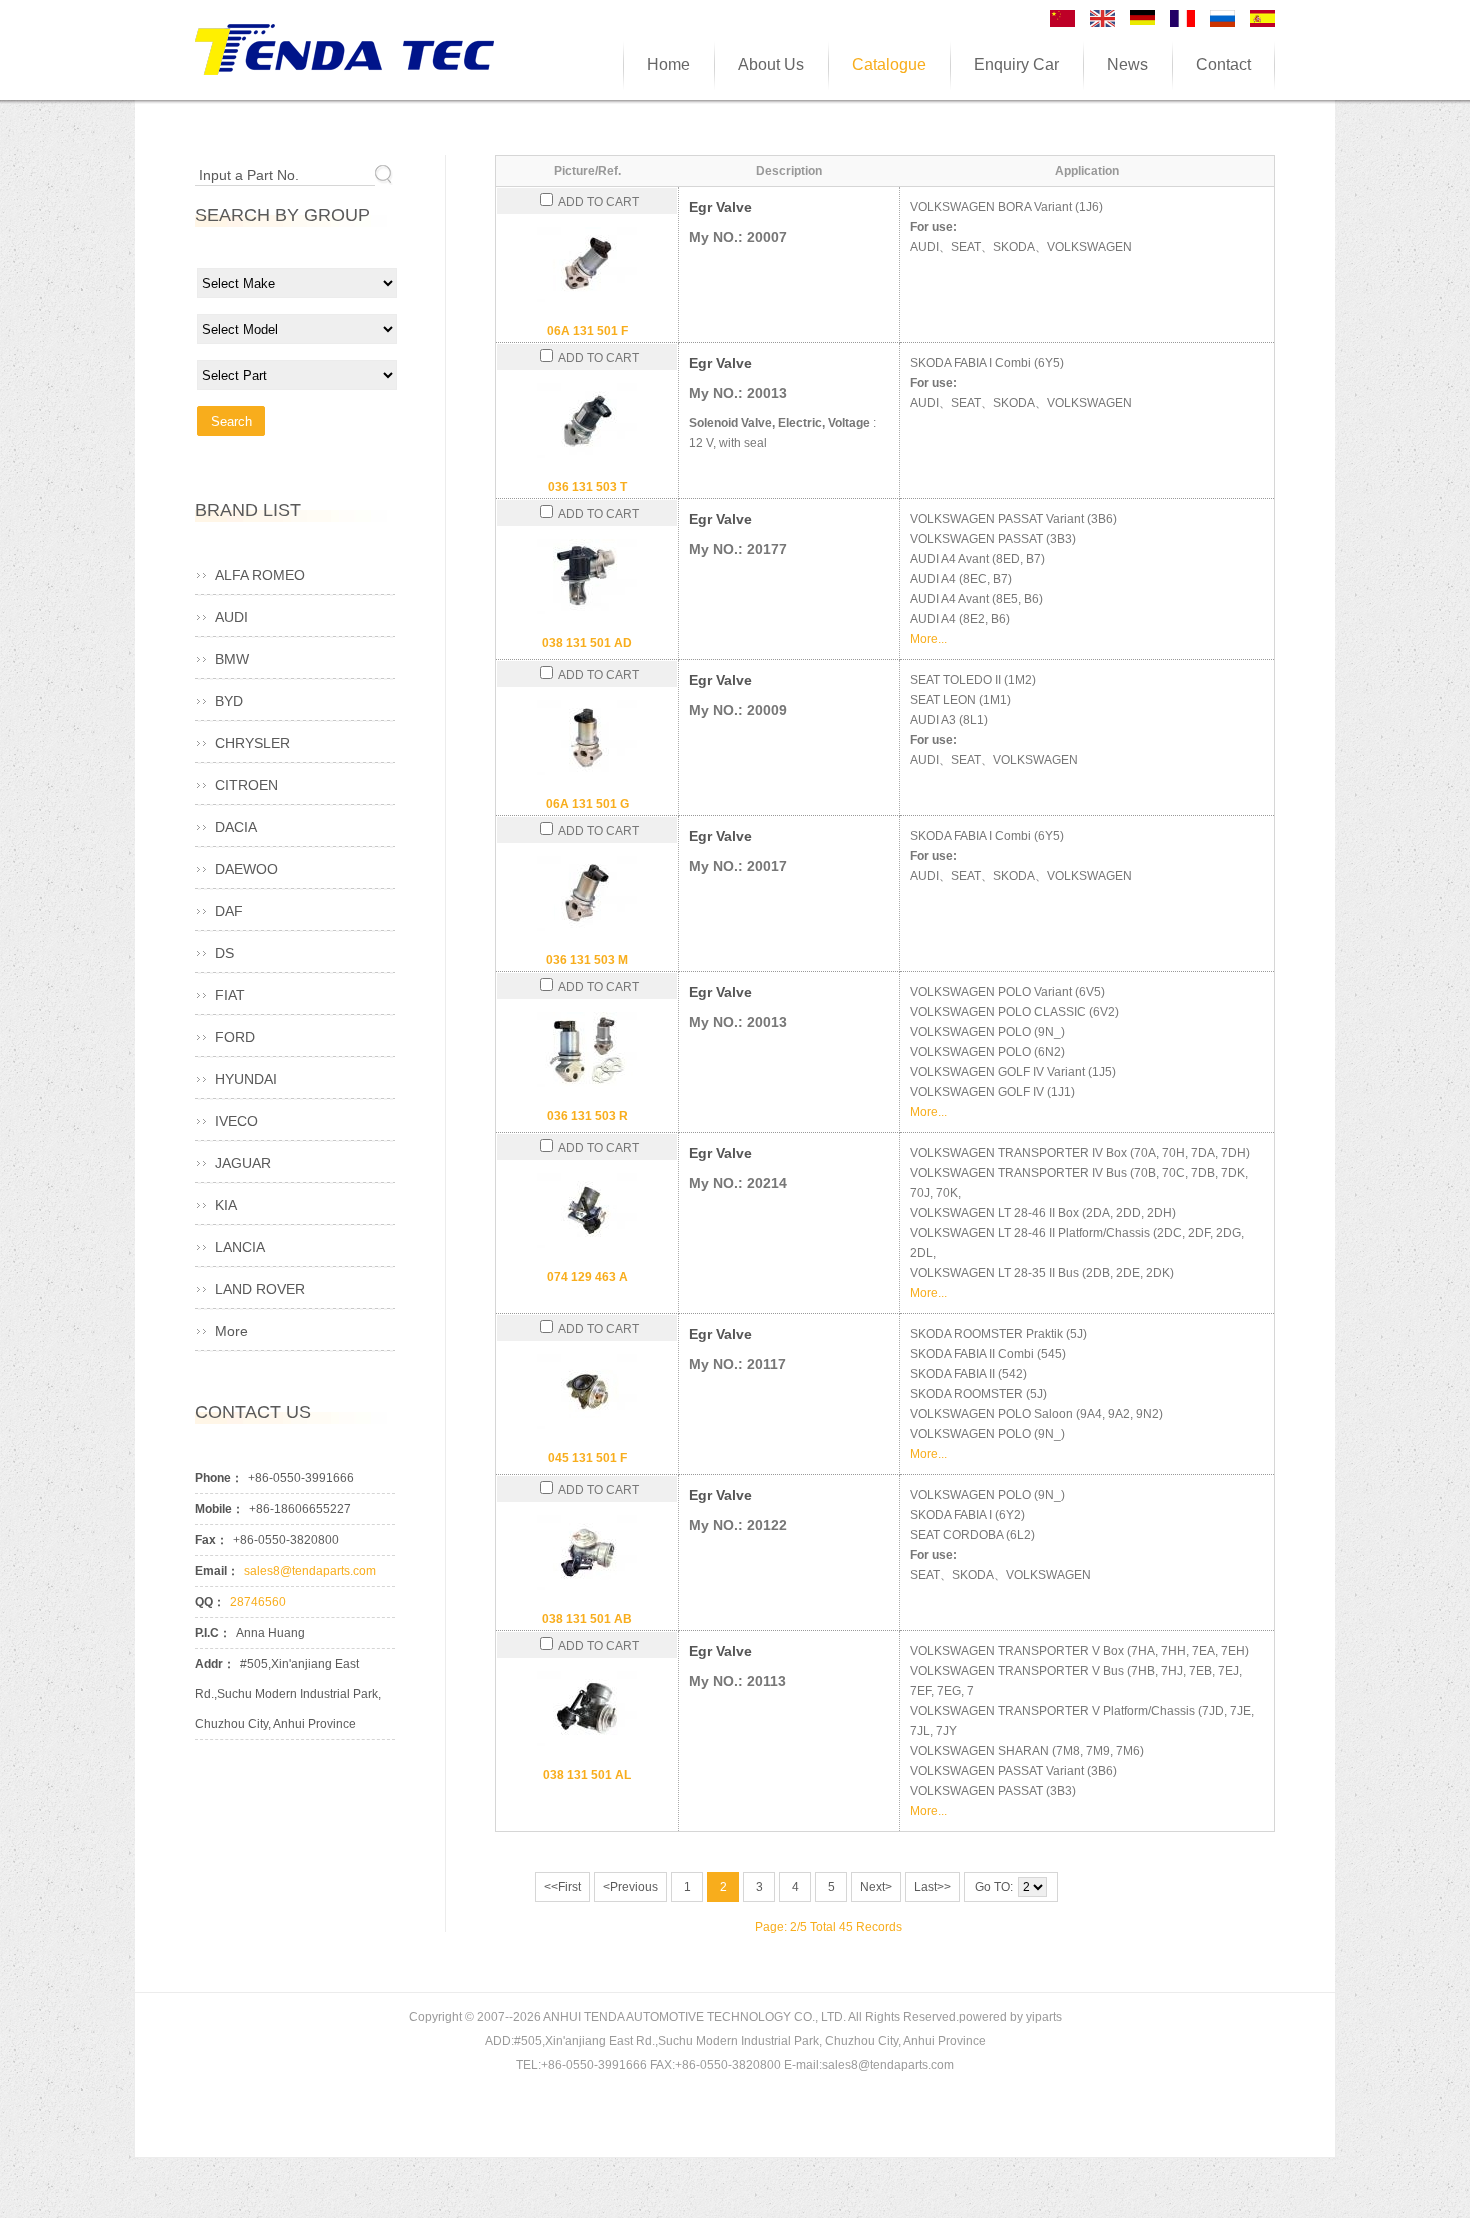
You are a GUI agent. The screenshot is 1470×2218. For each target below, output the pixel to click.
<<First (562, 1887)
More (231, 1331)
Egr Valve (720, 207)
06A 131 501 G (587, 804)
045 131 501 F (587, 1458)
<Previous (630, 1887)
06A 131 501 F (587, 331)
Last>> (932, 1887)
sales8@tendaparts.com (310, 1571)
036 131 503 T (587, 487)
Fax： (211, 1540)
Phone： (219, 1478)
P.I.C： (213, 1633)
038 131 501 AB (587, 1619)
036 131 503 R (587, 1116)
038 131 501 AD (587, 643)
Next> (876, 1887)
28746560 (258, 1602)
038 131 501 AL (587, 1775)
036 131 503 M (587, 960)
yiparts (1044, 2017)
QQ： (210, 1602)
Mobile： (219, 1509)
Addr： (215, 1664)
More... (928, 639)
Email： (217, 1571)
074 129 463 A (587, 1277)
